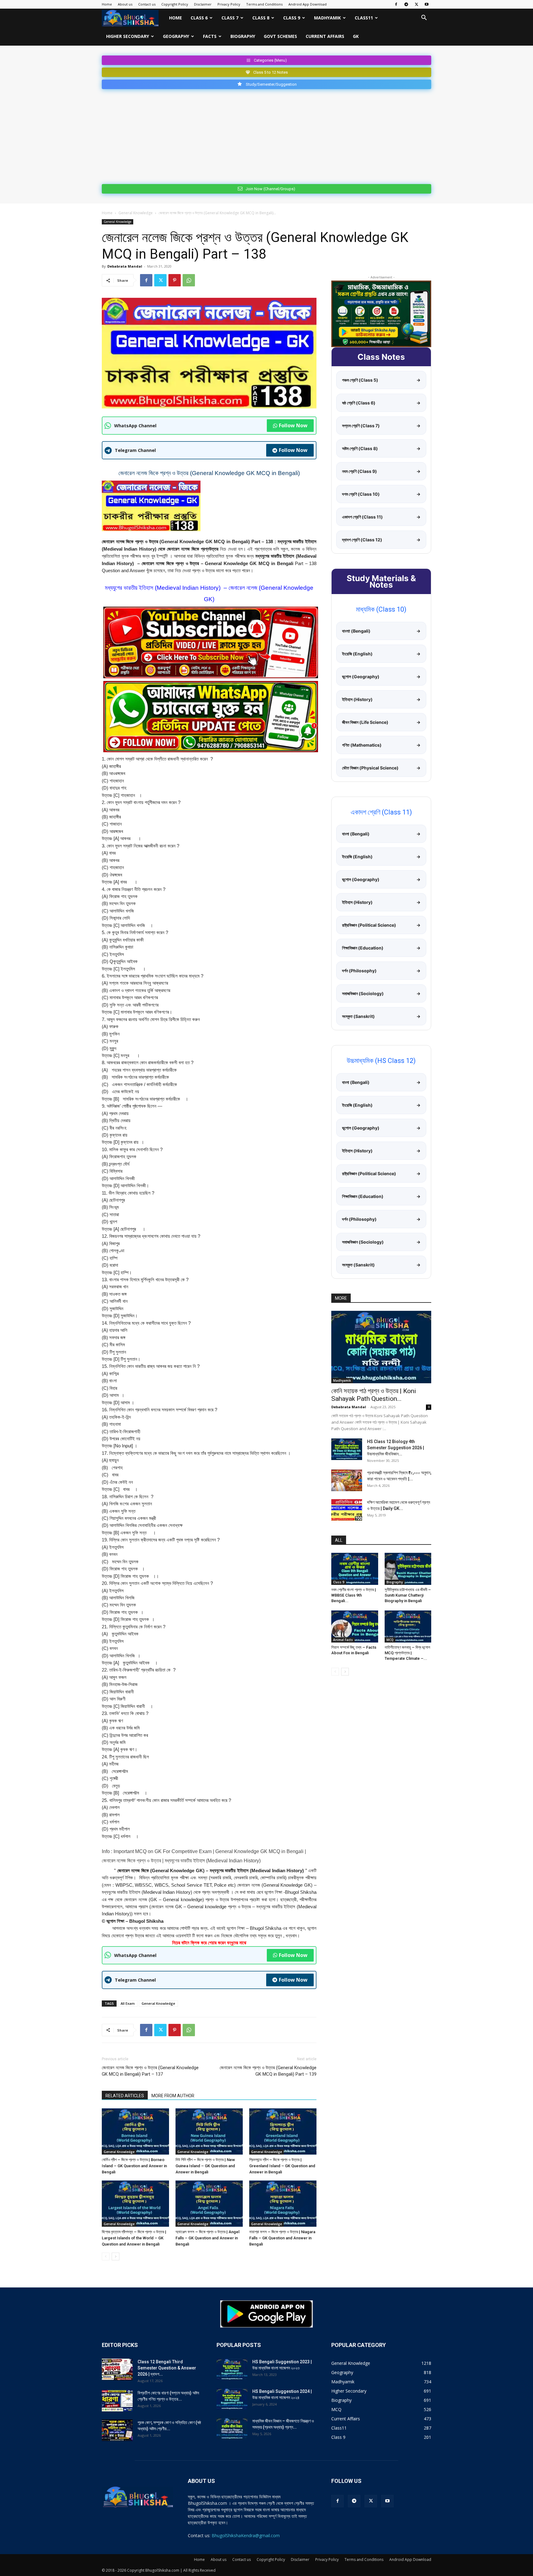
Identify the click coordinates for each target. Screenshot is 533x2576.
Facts (210, 36)
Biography (243, 36)
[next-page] (116, 2256)
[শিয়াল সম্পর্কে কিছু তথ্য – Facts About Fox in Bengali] (355, 1626)
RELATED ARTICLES (125, 2096)
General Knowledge (136, 213)
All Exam (128, 2003)
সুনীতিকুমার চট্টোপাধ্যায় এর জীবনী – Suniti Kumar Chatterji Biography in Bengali (408, 1595)
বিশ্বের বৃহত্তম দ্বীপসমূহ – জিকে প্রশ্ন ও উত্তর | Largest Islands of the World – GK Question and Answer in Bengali (134, 2238)
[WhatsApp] (189, 280)
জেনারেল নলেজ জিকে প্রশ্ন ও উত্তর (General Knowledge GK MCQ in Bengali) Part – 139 (268, 2071)
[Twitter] (416, 4)
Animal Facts (343, 1640)
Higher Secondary (128, 36)
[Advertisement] (266, 135)
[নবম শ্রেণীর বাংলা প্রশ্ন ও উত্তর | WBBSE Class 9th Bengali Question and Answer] (355, 1569)
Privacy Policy (229, 4)
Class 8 (261, 18)
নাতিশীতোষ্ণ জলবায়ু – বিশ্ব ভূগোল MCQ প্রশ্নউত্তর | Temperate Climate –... (408, 1653)
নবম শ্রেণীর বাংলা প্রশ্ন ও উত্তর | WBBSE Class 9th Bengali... (354, 1595)
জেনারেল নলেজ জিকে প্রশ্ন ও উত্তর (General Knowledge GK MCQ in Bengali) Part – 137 (150, 2071)
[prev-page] (106, 2256)
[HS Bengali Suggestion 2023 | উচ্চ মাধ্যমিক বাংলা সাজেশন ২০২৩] (232, 2369)
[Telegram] (406, 4)
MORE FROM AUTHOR (173, 2096)
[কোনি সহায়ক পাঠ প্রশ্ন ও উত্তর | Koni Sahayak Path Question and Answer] (381, 1347)
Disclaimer (203, 4)
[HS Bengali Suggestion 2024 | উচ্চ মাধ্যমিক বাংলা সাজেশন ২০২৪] (232, 2399)
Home (107, 4)
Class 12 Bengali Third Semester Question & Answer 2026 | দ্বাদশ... (167, 2368)
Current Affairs (325, 36)
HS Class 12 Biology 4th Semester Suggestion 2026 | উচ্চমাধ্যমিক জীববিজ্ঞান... (396, 1448)
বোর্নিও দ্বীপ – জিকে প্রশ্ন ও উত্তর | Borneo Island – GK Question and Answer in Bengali (134, 2166)
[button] (424, 18)
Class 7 (230, 18)
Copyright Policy (175, 4)
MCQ (390, 1640)
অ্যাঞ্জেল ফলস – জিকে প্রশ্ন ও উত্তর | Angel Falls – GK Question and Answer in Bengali (207, 2238)
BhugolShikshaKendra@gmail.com (246, 2535)
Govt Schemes (280, 36)
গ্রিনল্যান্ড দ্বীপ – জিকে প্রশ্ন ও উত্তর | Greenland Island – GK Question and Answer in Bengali (282, 2166)
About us (125, 4)
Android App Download (308, 4)
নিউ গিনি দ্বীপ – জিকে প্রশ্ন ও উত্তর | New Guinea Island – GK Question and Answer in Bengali (205, 2166)
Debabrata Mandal (125, 266)
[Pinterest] (175, 280)
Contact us (147, 4)
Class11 (364, 18)
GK (356, 36)
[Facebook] (396, 4)
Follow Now (293, 425)
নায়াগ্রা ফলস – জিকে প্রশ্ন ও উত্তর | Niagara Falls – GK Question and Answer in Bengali (282, 2238)
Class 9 (292, 18)
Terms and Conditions (264, 4)
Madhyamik (327, 18)
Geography (176, 36)
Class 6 (199, 18)
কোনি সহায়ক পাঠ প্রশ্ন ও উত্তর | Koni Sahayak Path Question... (374, 1395)
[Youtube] (427, 4)
